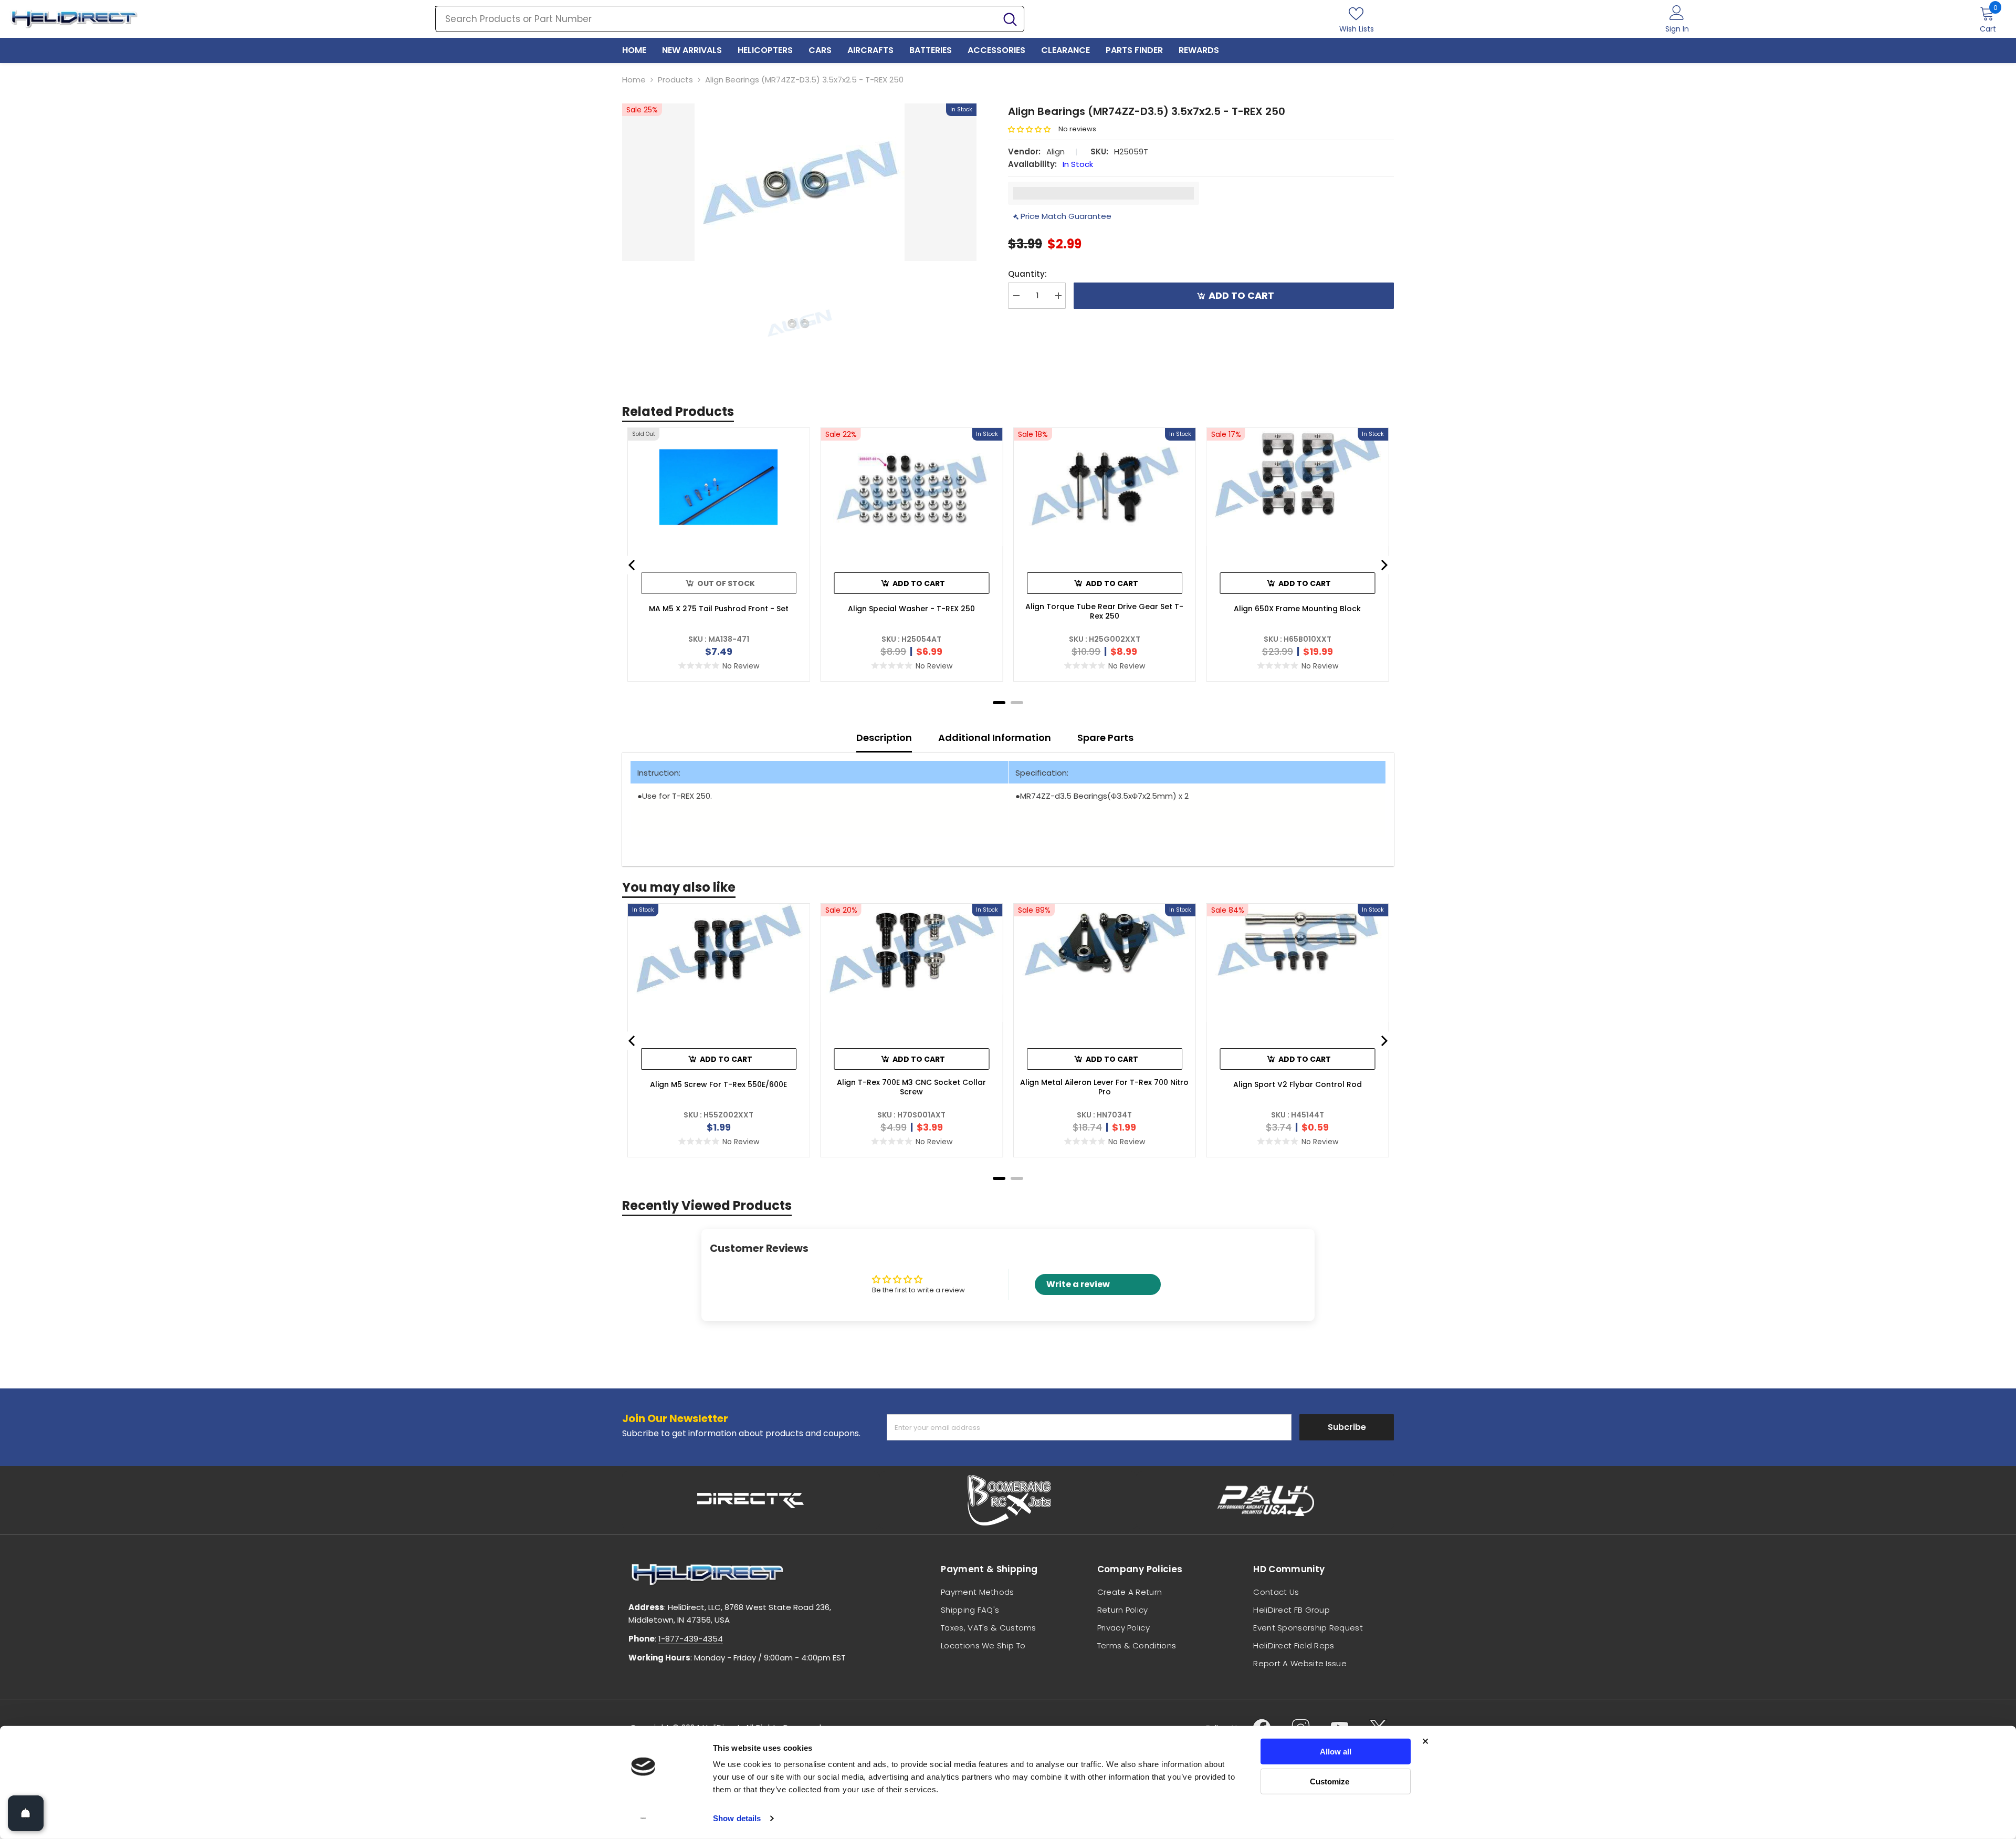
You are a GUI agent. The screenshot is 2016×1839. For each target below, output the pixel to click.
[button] (1033, 129)
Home (634, 80)
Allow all (1336, 1752)
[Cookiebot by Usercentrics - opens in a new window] (643, 1819)
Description (884, 738)
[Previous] (633, 565)
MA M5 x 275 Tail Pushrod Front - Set (719, 609)
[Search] (730, 19)
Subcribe (1347, 1427)
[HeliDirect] (751, 1500)
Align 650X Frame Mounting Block (1297, 609)
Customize (1330, 1781)
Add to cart (1241, 295)
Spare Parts (1105, 738)
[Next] (1383, 565)
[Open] (26, 1813)
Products (675, 80)
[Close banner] (1425, 1741)
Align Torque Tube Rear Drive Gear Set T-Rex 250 (1104, 611)
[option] (799, 182)
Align (1056, 151)
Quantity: (1027, 274)
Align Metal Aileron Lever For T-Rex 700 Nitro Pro (1104, 1087)
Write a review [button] (1078, 1284)
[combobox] (716, 19)
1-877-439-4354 (691, 1639)
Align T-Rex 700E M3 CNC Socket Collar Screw (911, 1087)
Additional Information (995, 738)
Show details (737, 1818)
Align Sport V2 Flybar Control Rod (1298, 1084)
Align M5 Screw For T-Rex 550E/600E (718, 1084)
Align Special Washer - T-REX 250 (911, 609)
